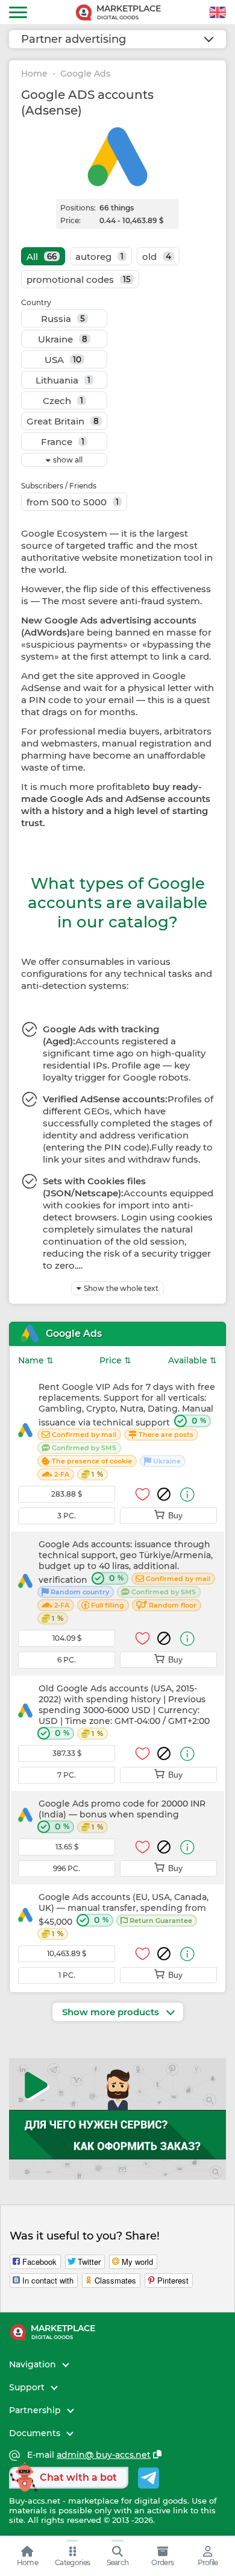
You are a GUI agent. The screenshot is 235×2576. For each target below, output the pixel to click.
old (157, 257)
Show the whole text (121, 1288)
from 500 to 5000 (73, 502)
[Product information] (187, 1495)
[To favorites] (143, 1494)
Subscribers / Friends (59, 486)
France (63, 442)
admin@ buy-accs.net (104, 2455)
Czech (63, 401)
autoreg (99, 257)
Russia (63, 319)
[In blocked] (164, 1494)
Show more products (112, 2012)
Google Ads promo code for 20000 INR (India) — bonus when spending (122, 1815)
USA (63, 360)
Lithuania (63, 380)
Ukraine (63, 339)
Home (34, 74)
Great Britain (63, 421)
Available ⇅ (193, 1360)
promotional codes (79, 279)
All (42, 257)
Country (36, 302)
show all (68, 460)
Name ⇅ (36, 1360)
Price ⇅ (115, 1360)
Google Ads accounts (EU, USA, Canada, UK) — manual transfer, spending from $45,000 (124, 1915)
